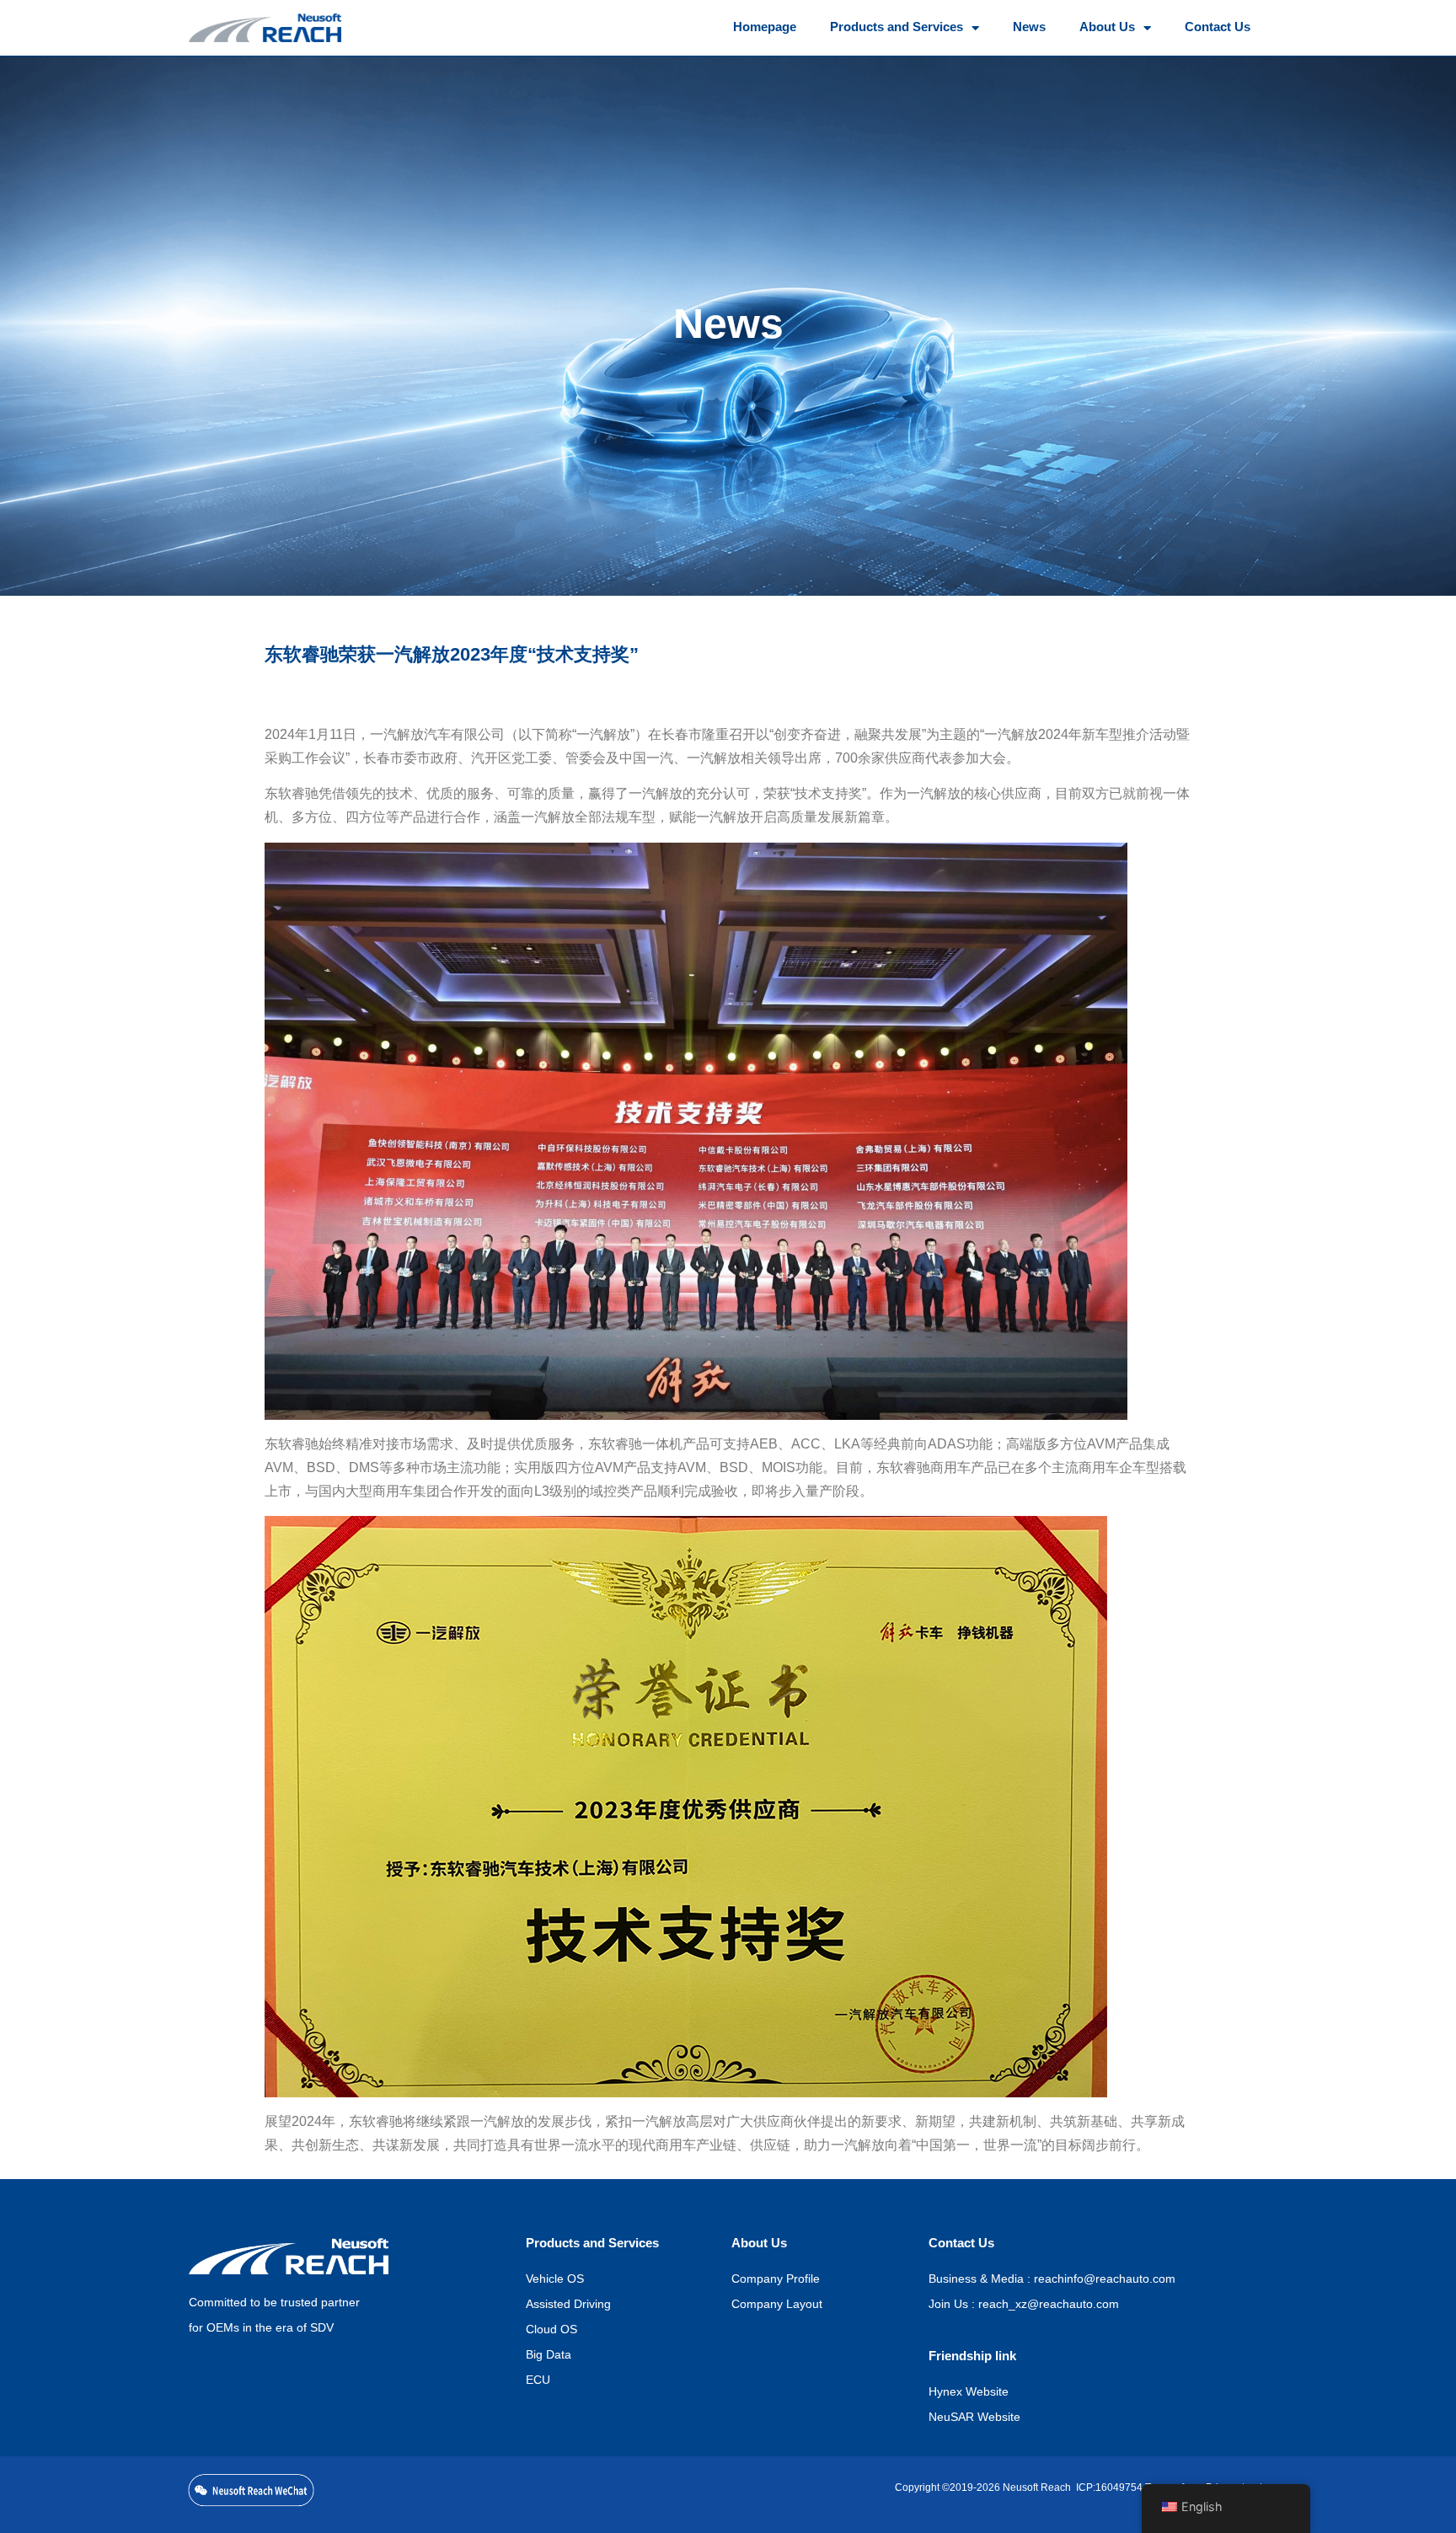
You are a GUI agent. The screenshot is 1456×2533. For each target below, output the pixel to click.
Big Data (549, 2356)
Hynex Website (969, 2393)
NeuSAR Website (974, 2418)
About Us (1107, 28)
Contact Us (1218, 28)
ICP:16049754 (1107, 2488)
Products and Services (897, 28)
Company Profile (776, 2280)
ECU (538, 2381)
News (1029, 28)
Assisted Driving (568, 2305)
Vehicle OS (555, 2280)
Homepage (765, 28)
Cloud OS (551, 2330)
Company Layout (777, 2305)
